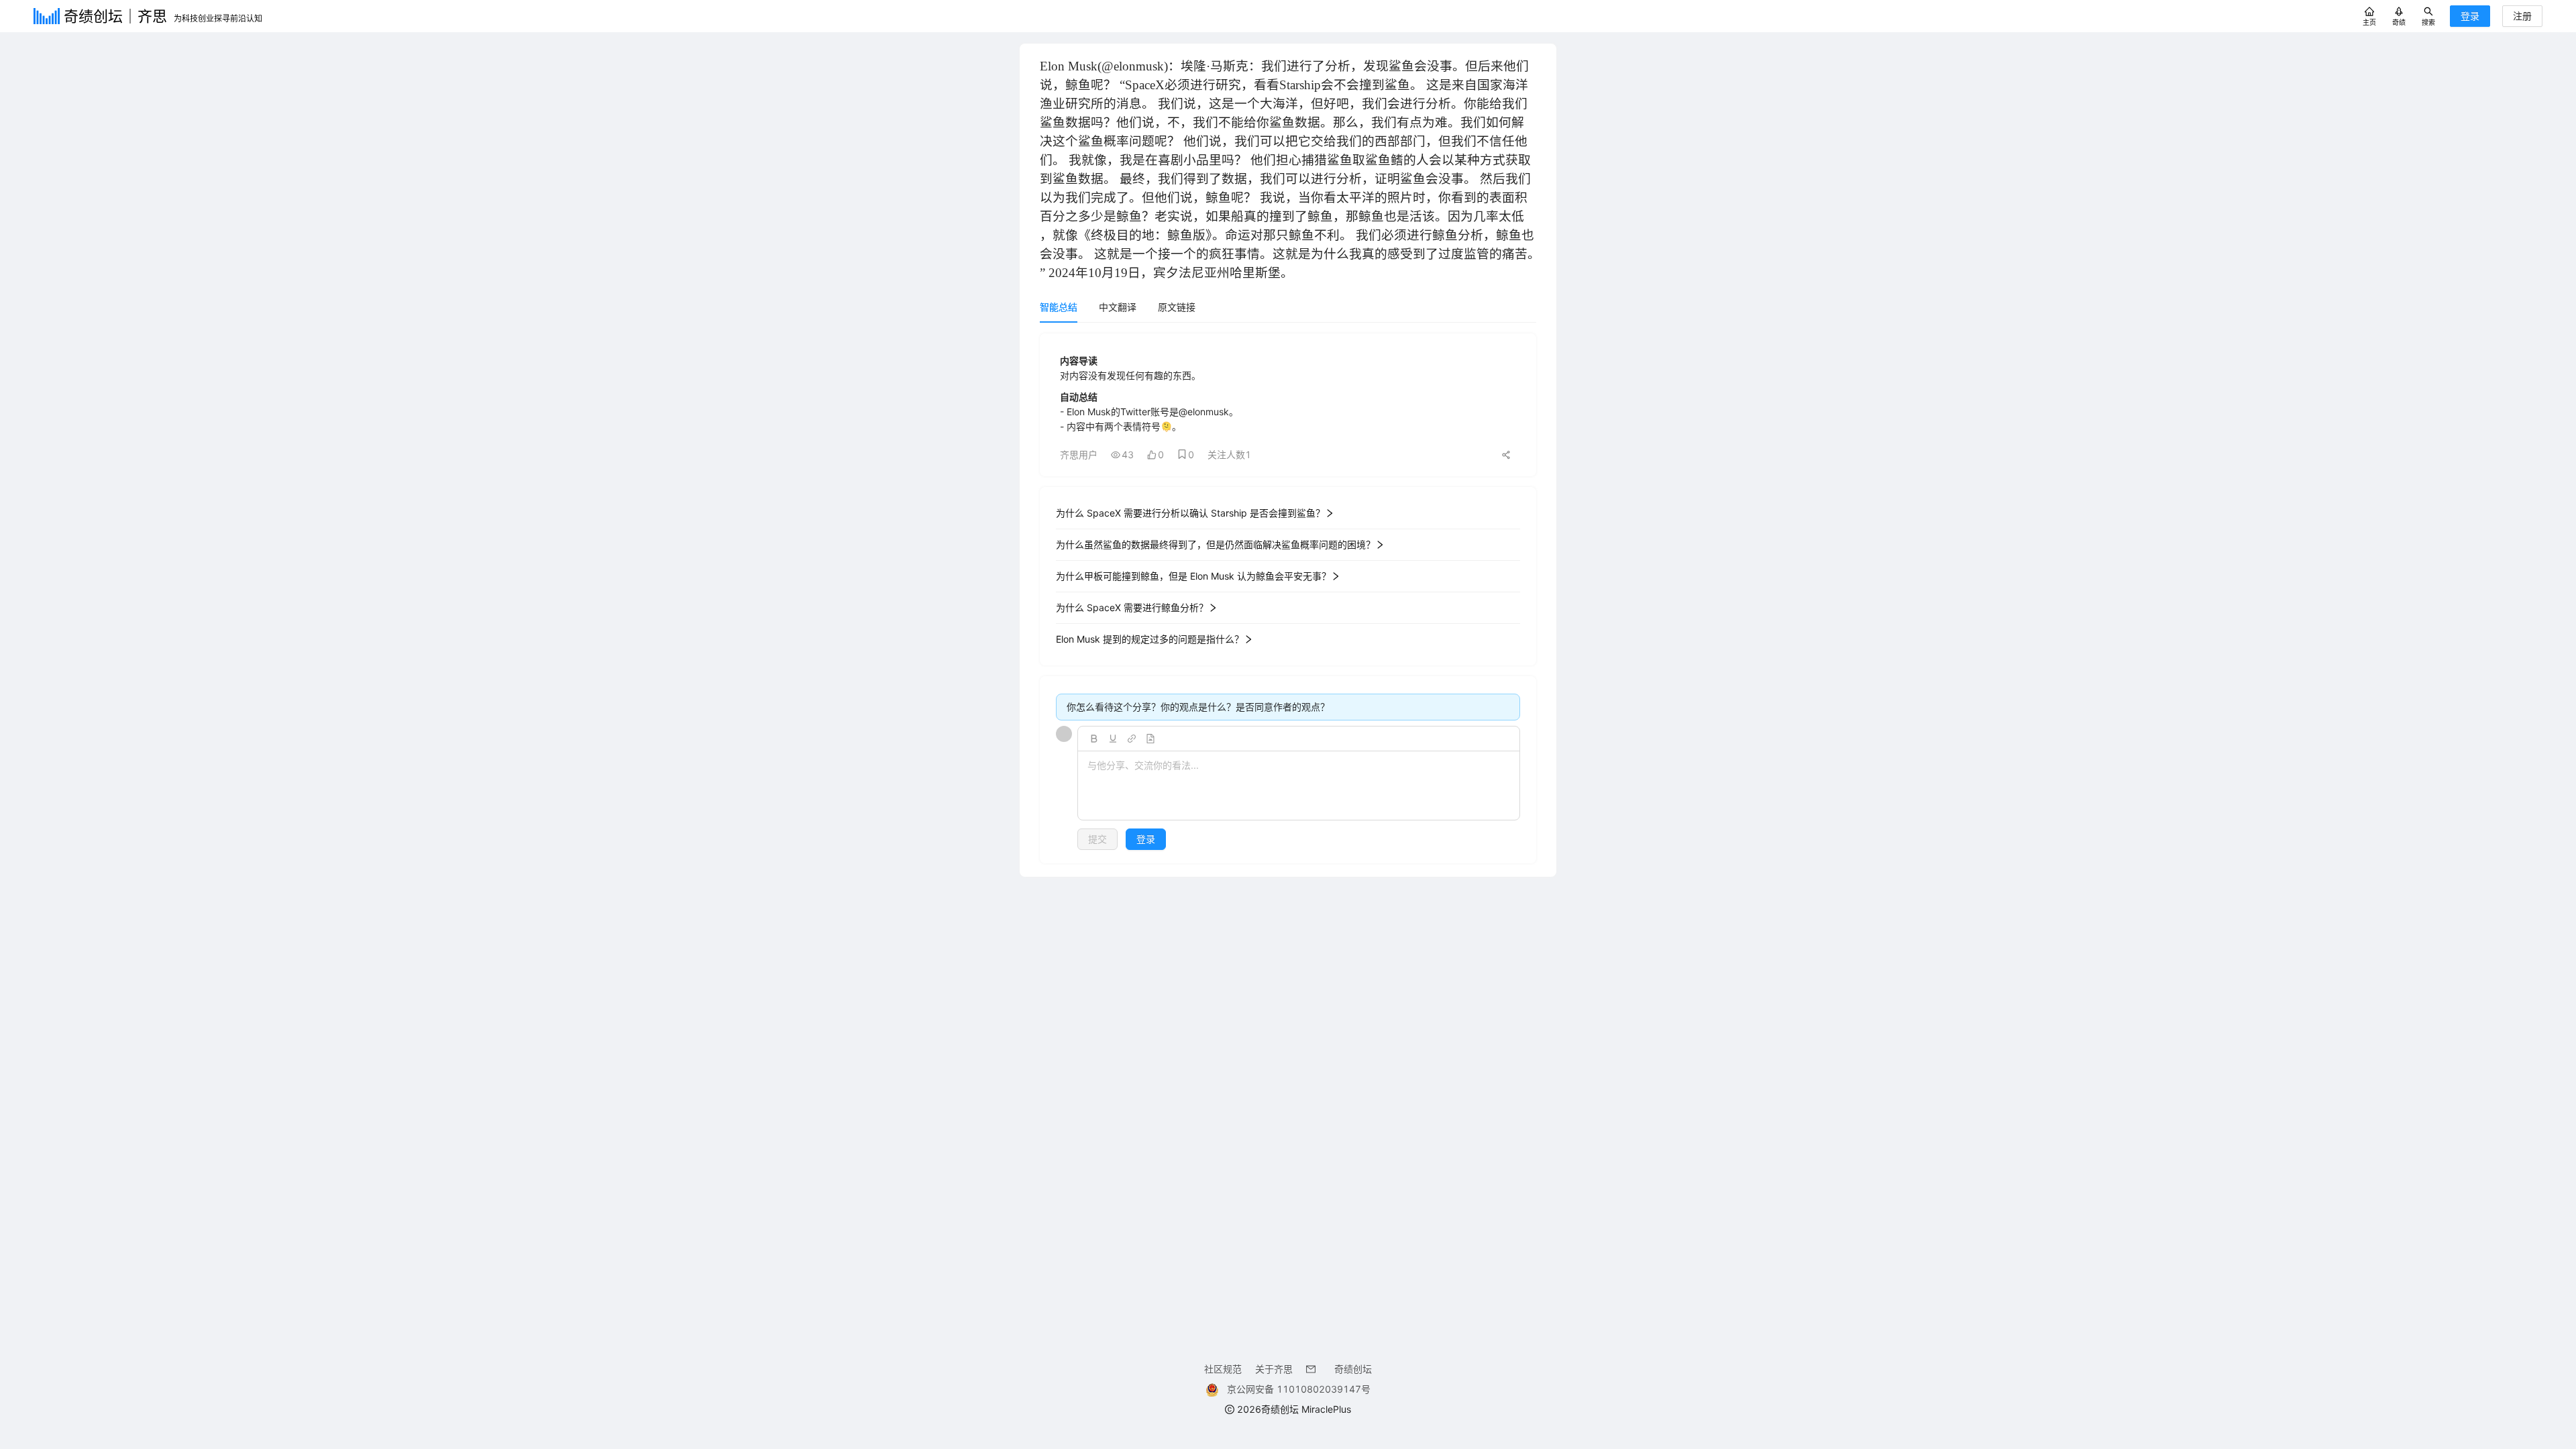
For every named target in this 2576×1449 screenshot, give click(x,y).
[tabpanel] (1288, 598)
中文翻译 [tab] (1118, 307)
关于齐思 (1274, 1369)
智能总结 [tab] (1059, 307)
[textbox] (1299, 786)
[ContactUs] (1313, 1369)
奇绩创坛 (1353, 1369)
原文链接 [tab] (1177, 307)
